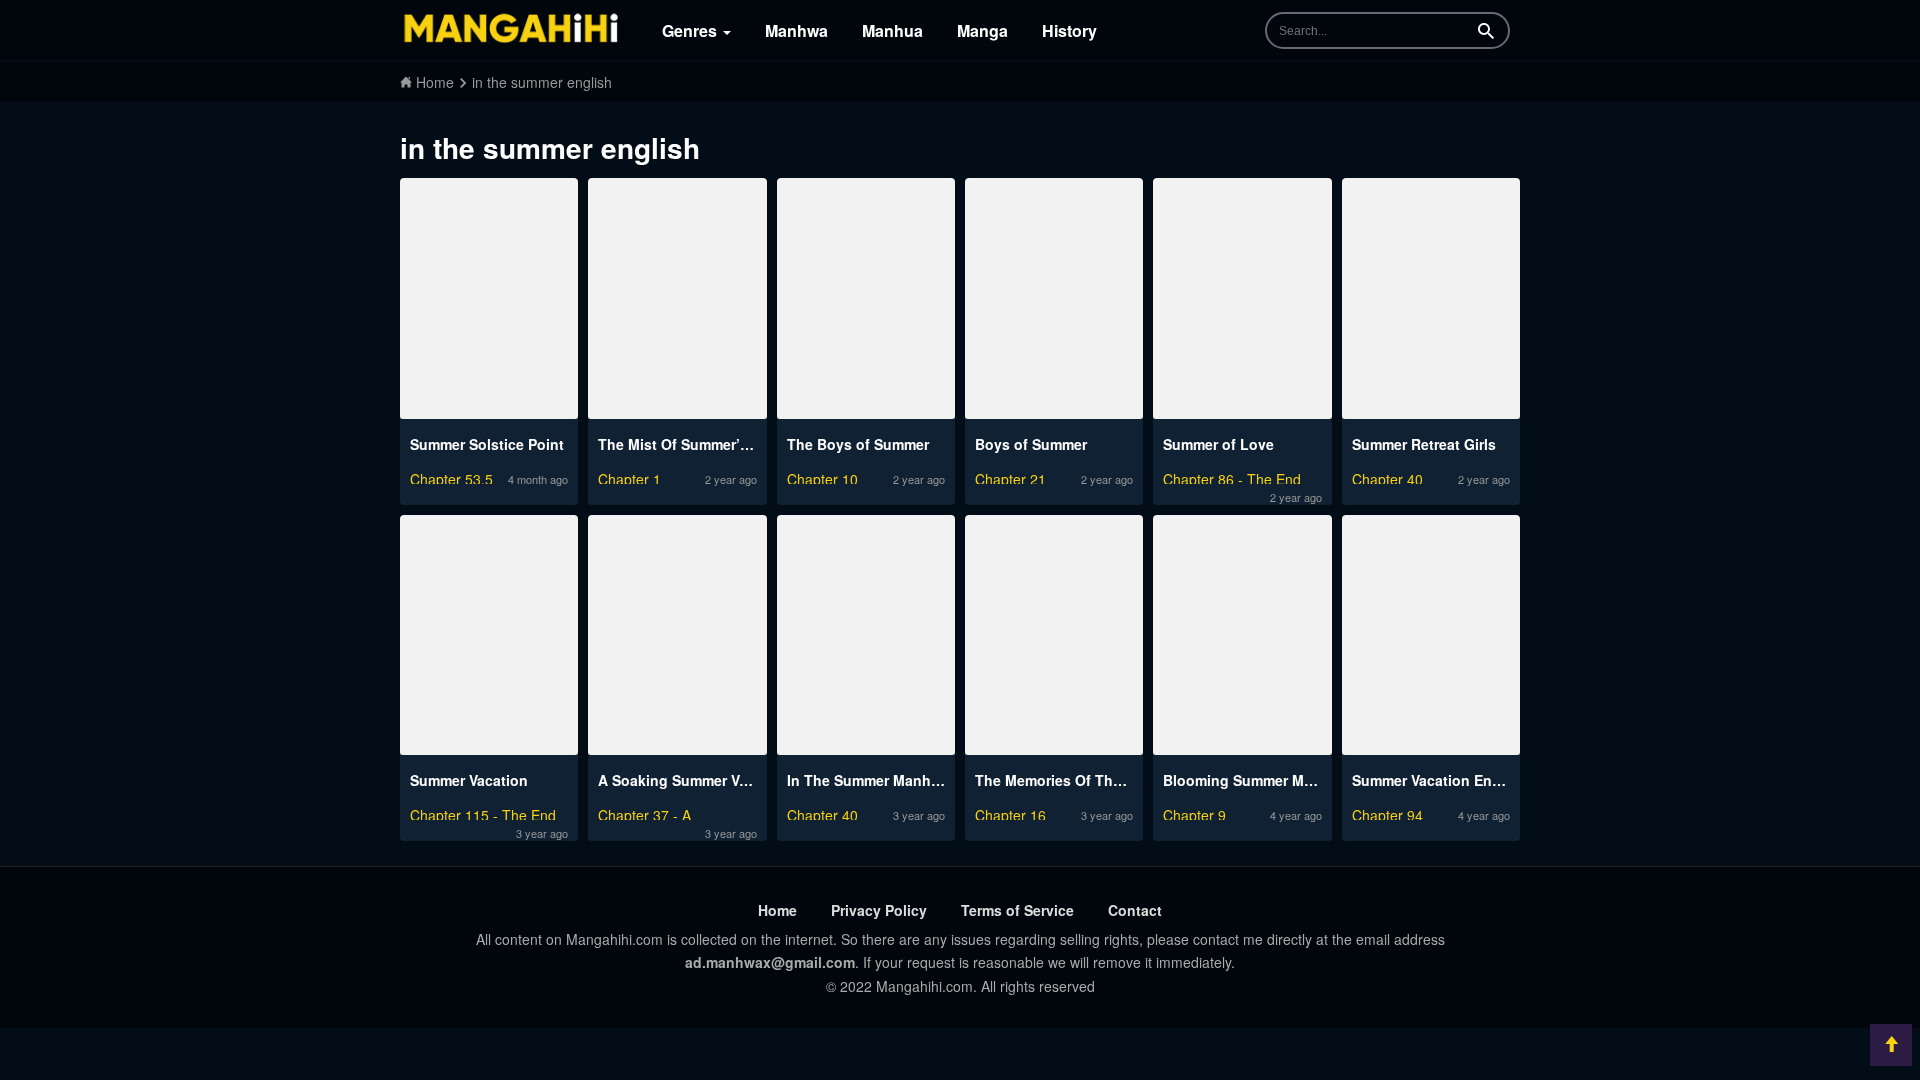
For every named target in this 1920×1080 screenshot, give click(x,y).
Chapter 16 (1010, 812)
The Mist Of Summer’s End (688, 444)
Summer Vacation (469, 780)
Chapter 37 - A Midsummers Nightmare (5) (674, 812)
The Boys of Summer (858, 444)
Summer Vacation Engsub (1439, 780)
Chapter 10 (822, 476)
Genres (691, 30)
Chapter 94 (1387, 812)
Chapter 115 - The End (483, 812)
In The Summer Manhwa (868, 780)
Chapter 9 (1194, 812)
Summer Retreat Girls (1424, 444)
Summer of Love (1218, 444)
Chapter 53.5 (451, 476)
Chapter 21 (1010, 476)
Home (777, 910)
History (1069, 30)
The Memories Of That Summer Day (1095, 780)
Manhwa (796, 30)
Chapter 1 (629, 476)
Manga (982, 30)
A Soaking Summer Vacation (694, 780)
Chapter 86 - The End (1232, 476)
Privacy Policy (879, 910)
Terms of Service (1017, 910)
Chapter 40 (1387, 476)
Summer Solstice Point (487, 444)
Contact (1135, 910)
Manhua (892, 30)
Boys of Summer (1031, 444)
